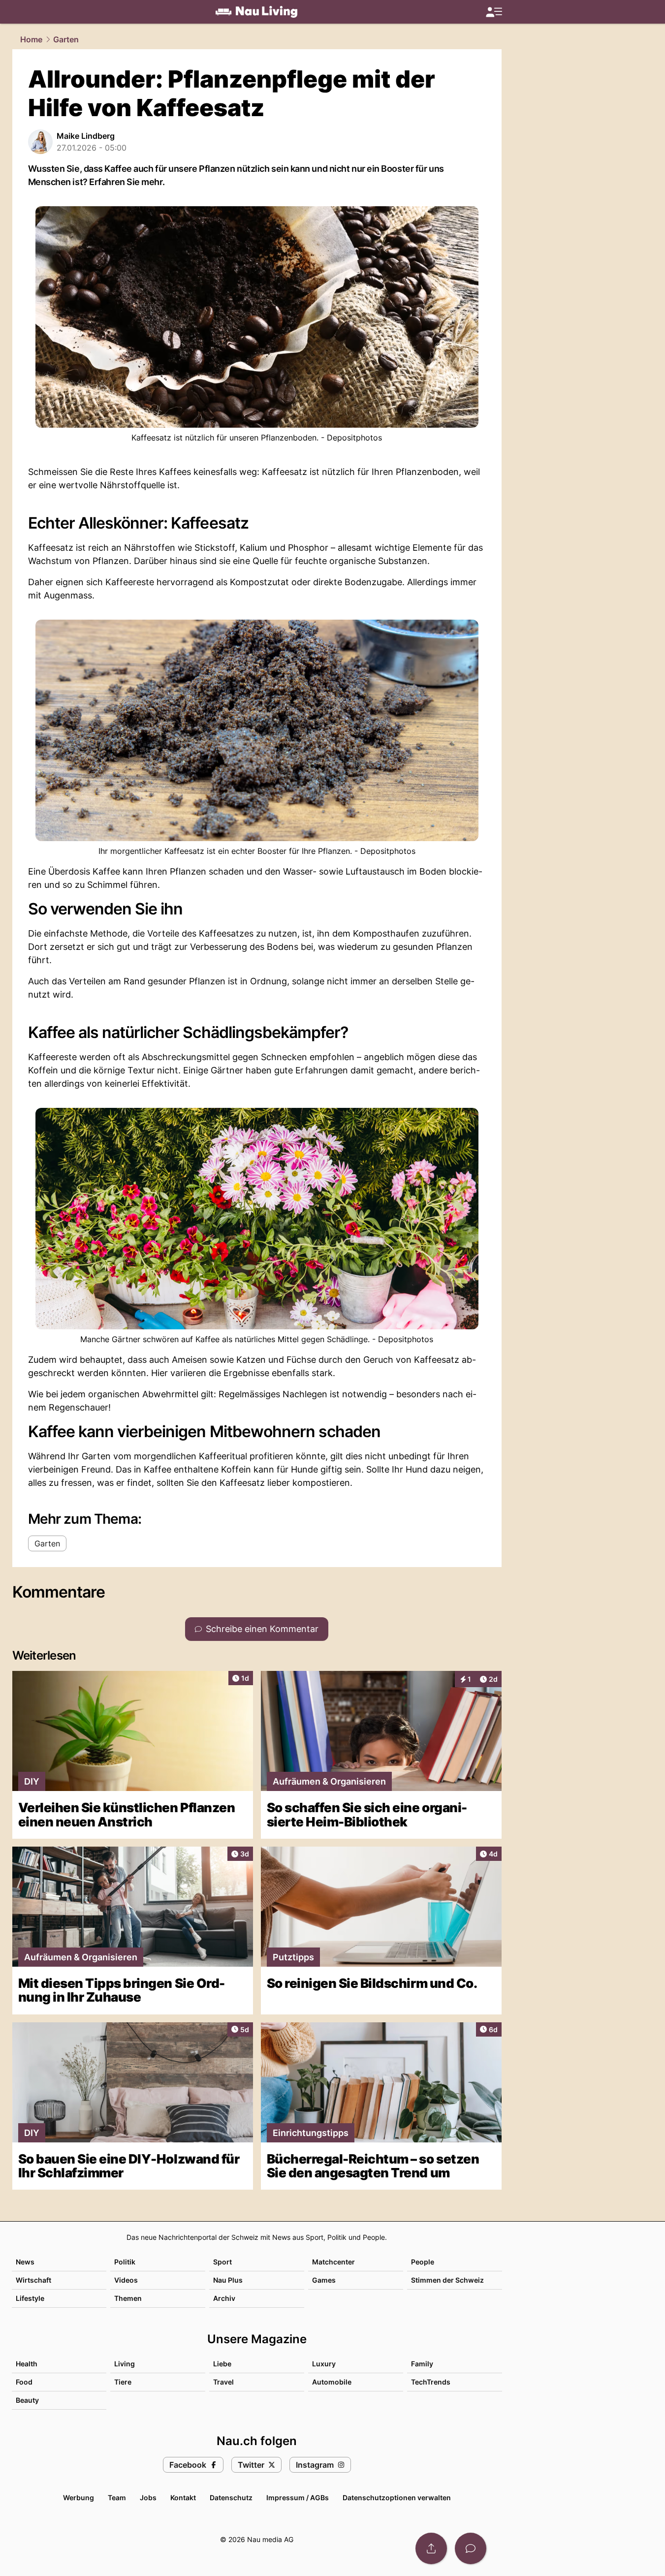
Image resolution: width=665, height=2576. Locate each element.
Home (31, 39)
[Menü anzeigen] (494, 12)
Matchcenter (333, 2262)
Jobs (148, 2497)
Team (117, 2497)
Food (24, 2382)
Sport (222, 2262)
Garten (66, 39)
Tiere (123, 2382)
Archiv (224, 2298)
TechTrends (431, 2382)
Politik (125, 2262)
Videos (126, 2280)
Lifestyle (30, 2298)
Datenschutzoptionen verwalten (397, 2497)
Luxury (324, 2364)
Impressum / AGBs (298, 2497)
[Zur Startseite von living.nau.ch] (256, 12)
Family (422, 2364)
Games (324, 2280)
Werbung (79, 2497)
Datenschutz (231, 2497)
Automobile (332, 2382)
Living (125, 2364)
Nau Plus (228, 2280)
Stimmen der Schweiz (447, 2280)
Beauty (27, 2400)
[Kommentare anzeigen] (471, 2548)
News (25, 2262)
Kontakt (183, 2497)
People (423, 2262)
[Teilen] (431, 2548)
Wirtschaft (33, 2280)
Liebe (222, 2364)
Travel (223, 2382)
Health (27, 2364)
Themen (128, 2298)
